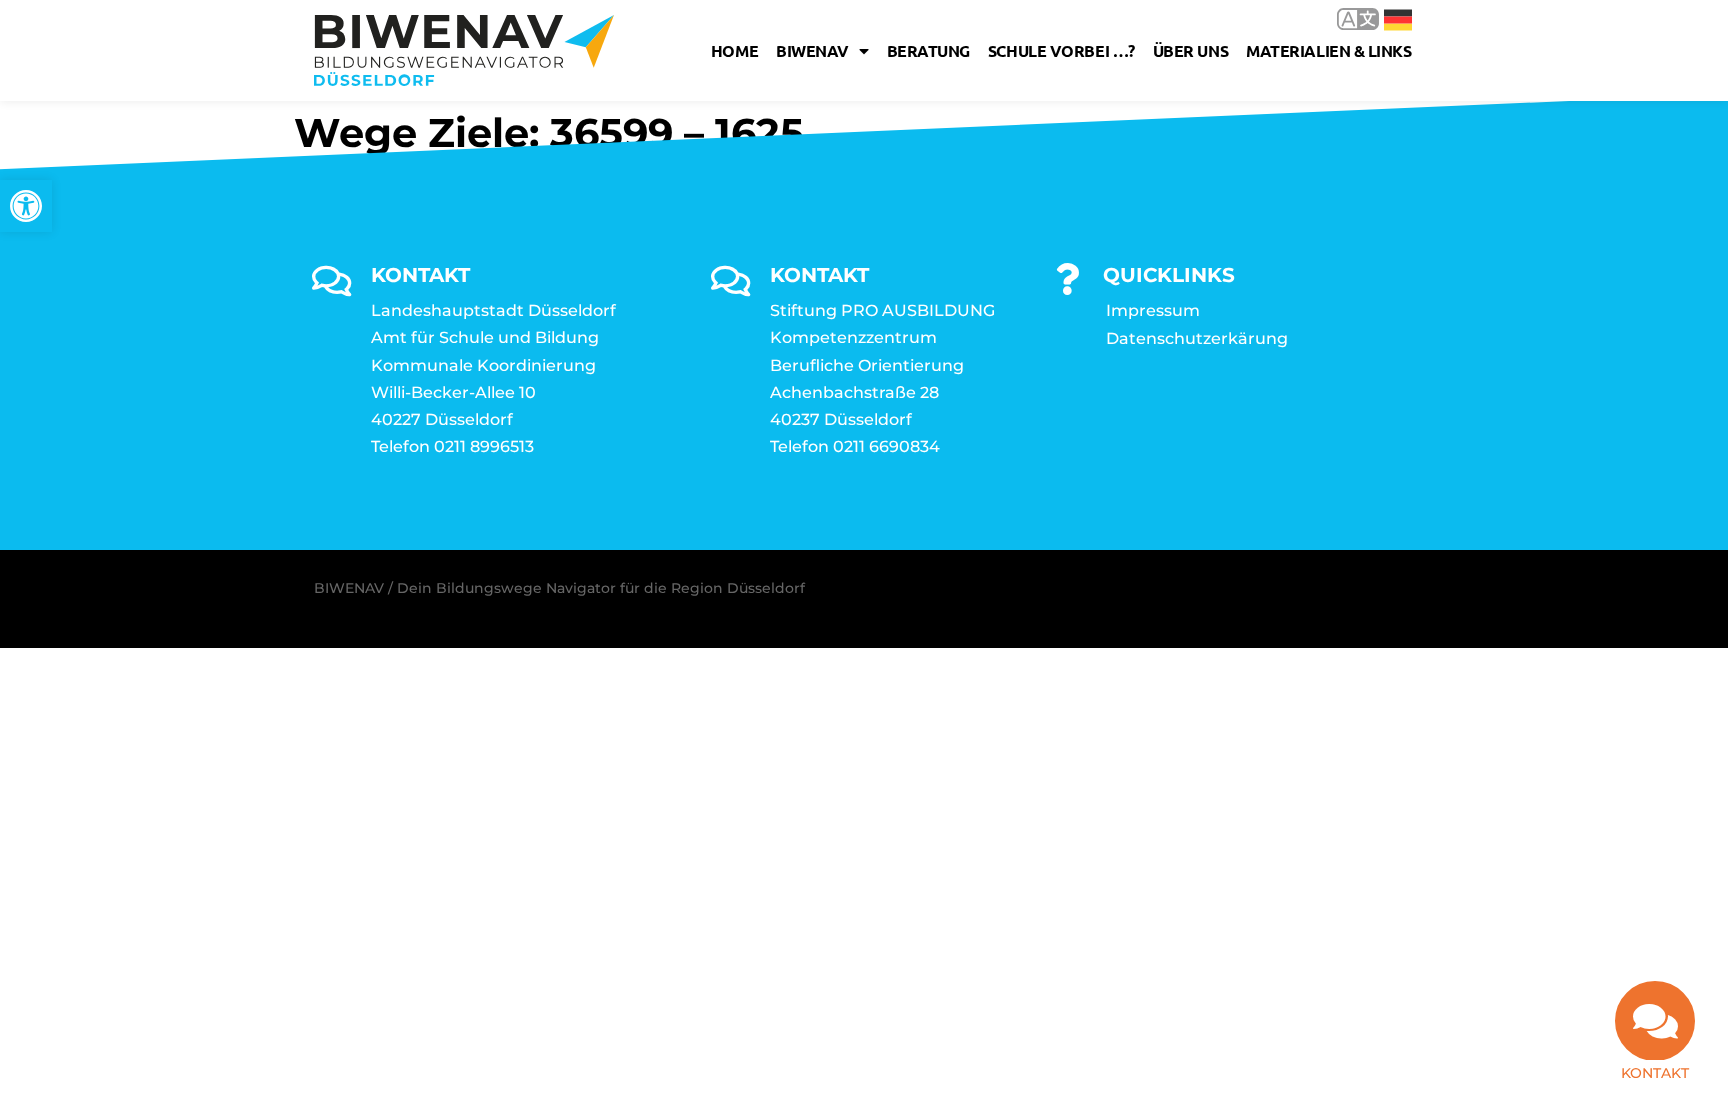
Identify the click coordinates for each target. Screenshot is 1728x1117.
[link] (26, 206)
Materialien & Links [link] (1328, 50)
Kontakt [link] (1655, 1073)
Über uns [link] (1190, 50)
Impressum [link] (1153, 310)
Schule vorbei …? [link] (1061, 50)
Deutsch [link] (1383, 18)
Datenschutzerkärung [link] (1197, 338)
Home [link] (734, 50)
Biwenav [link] (812, 50)
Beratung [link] (928, 50)
